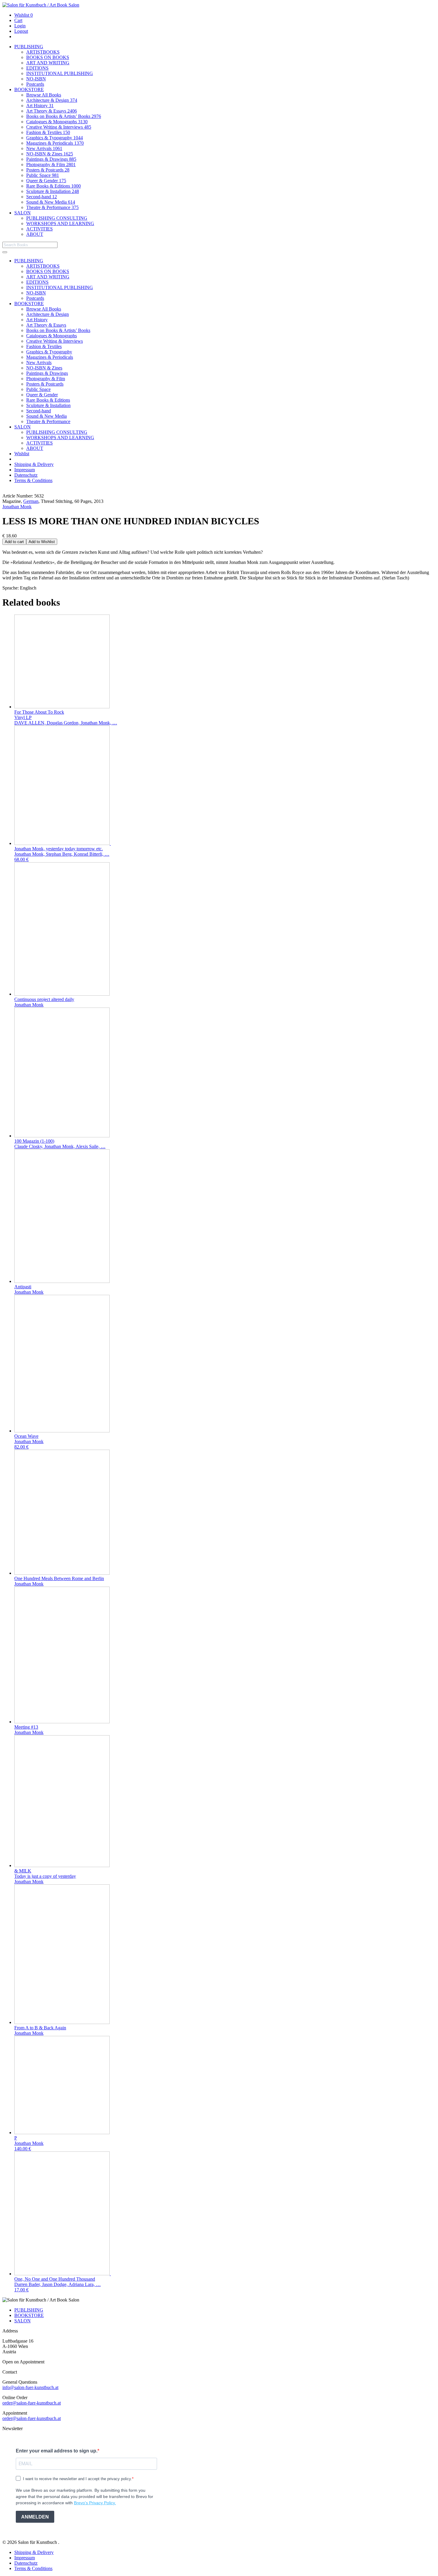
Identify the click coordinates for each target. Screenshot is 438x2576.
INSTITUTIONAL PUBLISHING (60, 73)
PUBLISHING (29, 47)
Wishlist (24, 15)
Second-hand (42, 197)
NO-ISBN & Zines (50, 154)
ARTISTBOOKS (43, 52)
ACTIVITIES (39, 229)
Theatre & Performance (52, 207)
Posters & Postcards (48, 170)
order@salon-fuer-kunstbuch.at (32, 2403)
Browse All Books (44, 95)
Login (20, 26)
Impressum (25, 470)
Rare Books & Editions (53, 186)
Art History (40, 106)
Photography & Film (51, 164)
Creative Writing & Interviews (59, 127)
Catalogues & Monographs (57, 122)
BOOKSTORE (29, 89)
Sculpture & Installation (53, 191)
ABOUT (35, 234)
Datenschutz (26, 475)
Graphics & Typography (55, 138)
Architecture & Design (52, 100)
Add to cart (14, 542)
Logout (21, 31)
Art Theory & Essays (52, 111)
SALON (22, 213)
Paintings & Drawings (51, 159)
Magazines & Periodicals (55, 143)
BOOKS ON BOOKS (48, 57)
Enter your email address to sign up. (57, 2451)
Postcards (35, 84)
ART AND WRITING (48, 63)
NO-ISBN (36, 79)
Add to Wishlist (42, 542)
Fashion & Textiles (48, 132)
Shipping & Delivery (34, 464)
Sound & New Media (51, 202)
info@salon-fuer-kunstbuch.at (30, 2387)
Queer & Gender (46, 181)
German (31, 501)
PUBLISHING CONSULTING (57, 218)
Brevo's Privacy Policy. (95, 2503)
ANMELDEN (35, 2517)
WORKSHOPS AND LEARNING (60, 223)
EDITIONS (37, 68)
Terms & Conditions (33, 480)
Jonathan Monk (17, 507)
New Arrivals (44, 148)
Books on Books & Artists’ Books (64, 116)
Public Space (43, 175)
